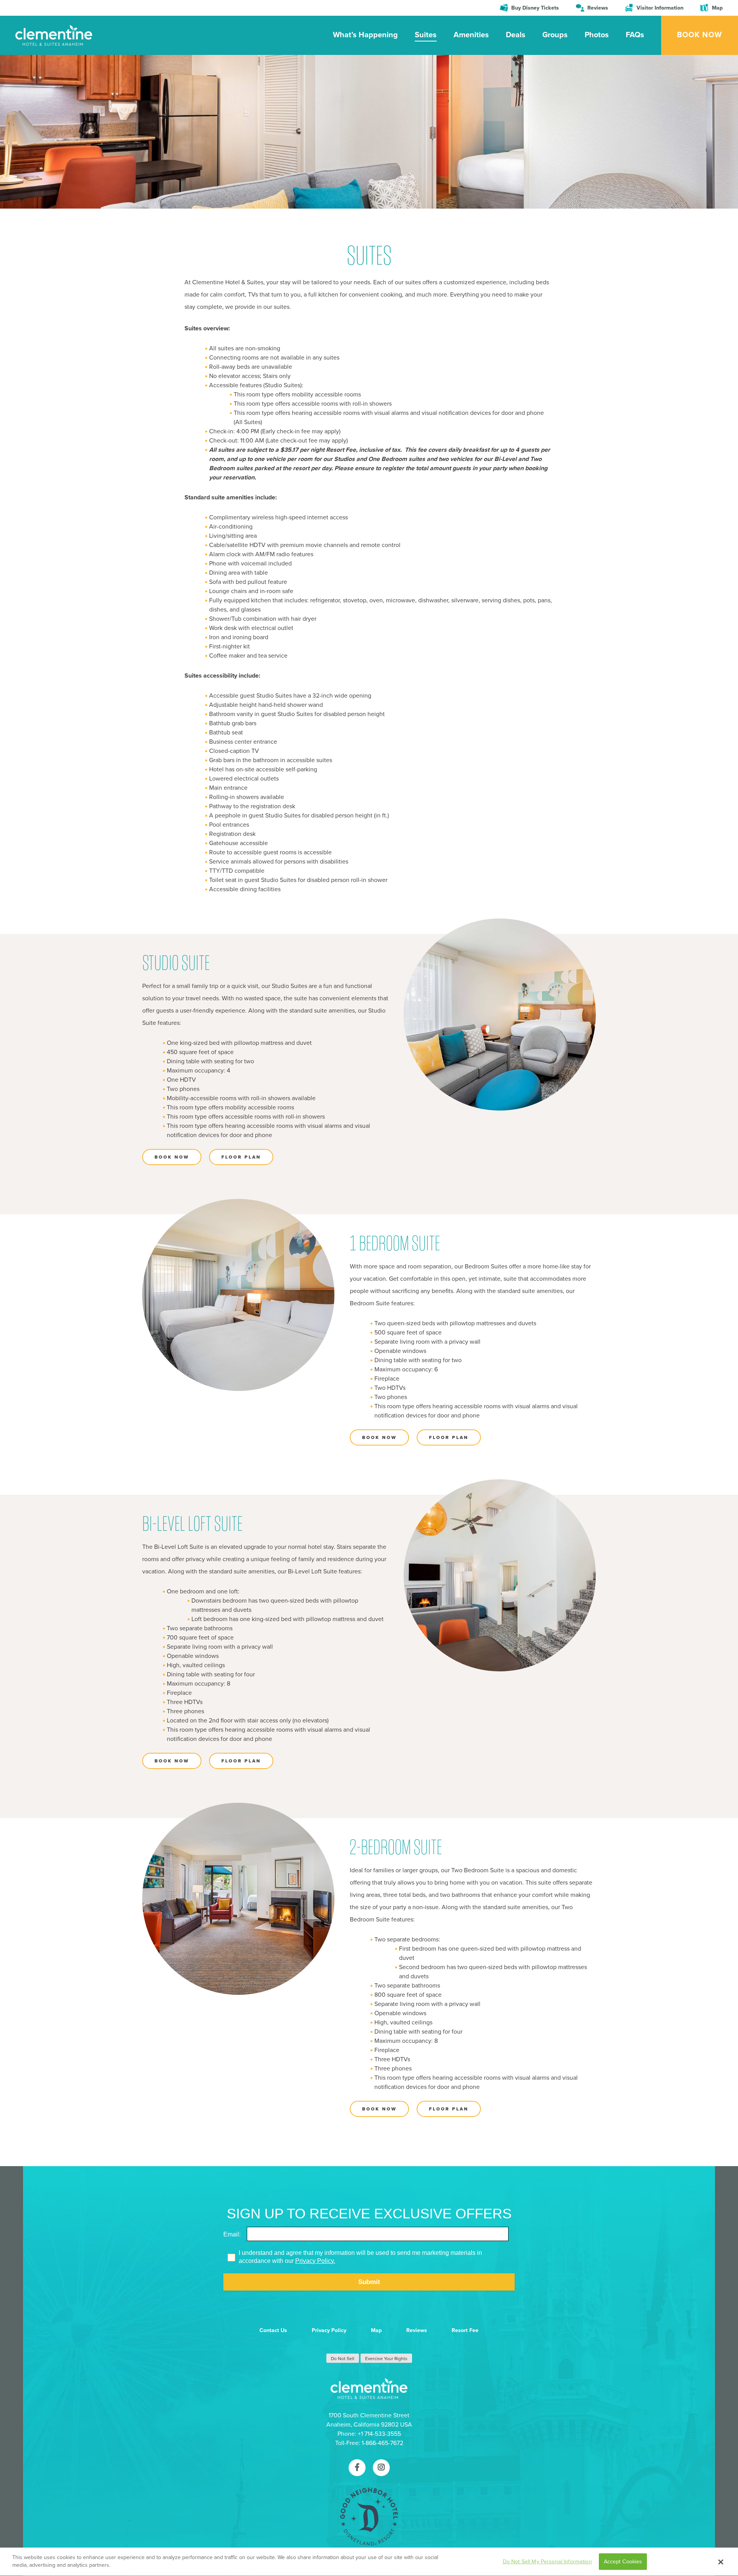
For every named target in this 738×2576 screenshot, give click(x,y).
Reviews (598, 8)
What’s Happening (365, 35)
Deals (516, 35)
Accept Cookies (623, 2562)
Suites (426, 35)
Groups (555, 35)
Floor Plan (241, 1157)
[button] (721, 2562)
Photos (597, 35)
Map (717, 8)
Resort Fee (465, 2330)
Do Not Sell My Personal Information (547, 2562)
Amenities (471, 35)
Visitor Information (660, 8)
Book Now (699, 35)
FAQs (635, 35)
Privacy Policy (329, 2330)
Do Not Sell (343, 2359)
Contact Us (273, 2330)
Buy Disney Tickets (535, 8)
